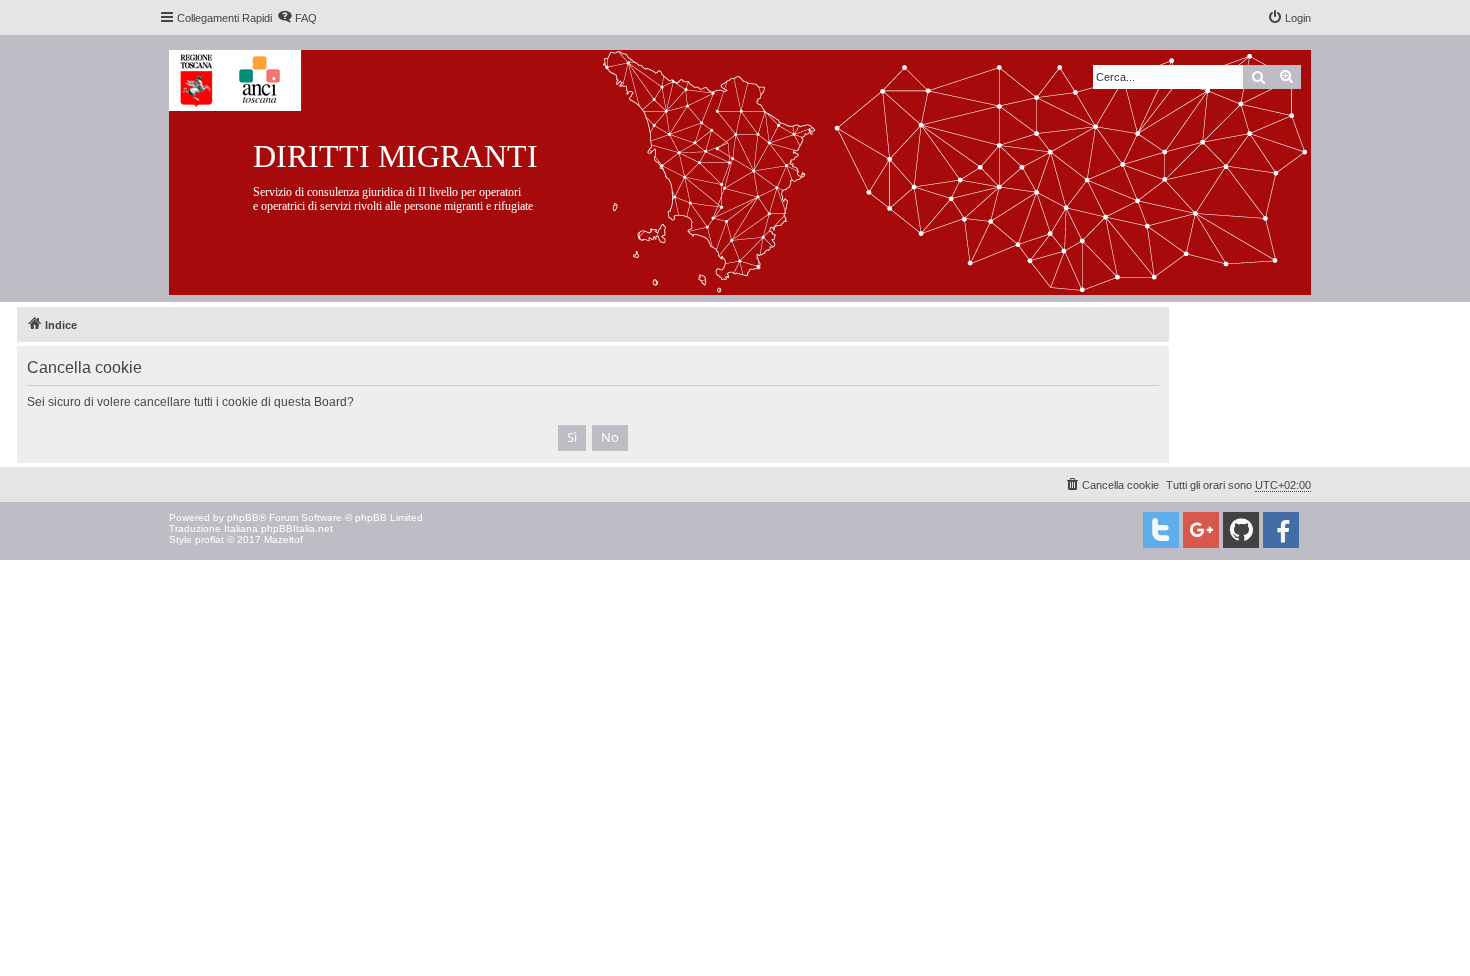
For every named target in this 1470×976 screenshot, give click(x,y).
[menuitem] (297, 18)
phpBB (243, 517)
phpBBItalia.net (297, 528)
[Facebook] (1281, 530)
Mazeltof (283, 539)
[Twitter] (1161, 530)
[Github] (1241, 530)
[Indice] (755, 168)
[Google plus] (1201, 530)
